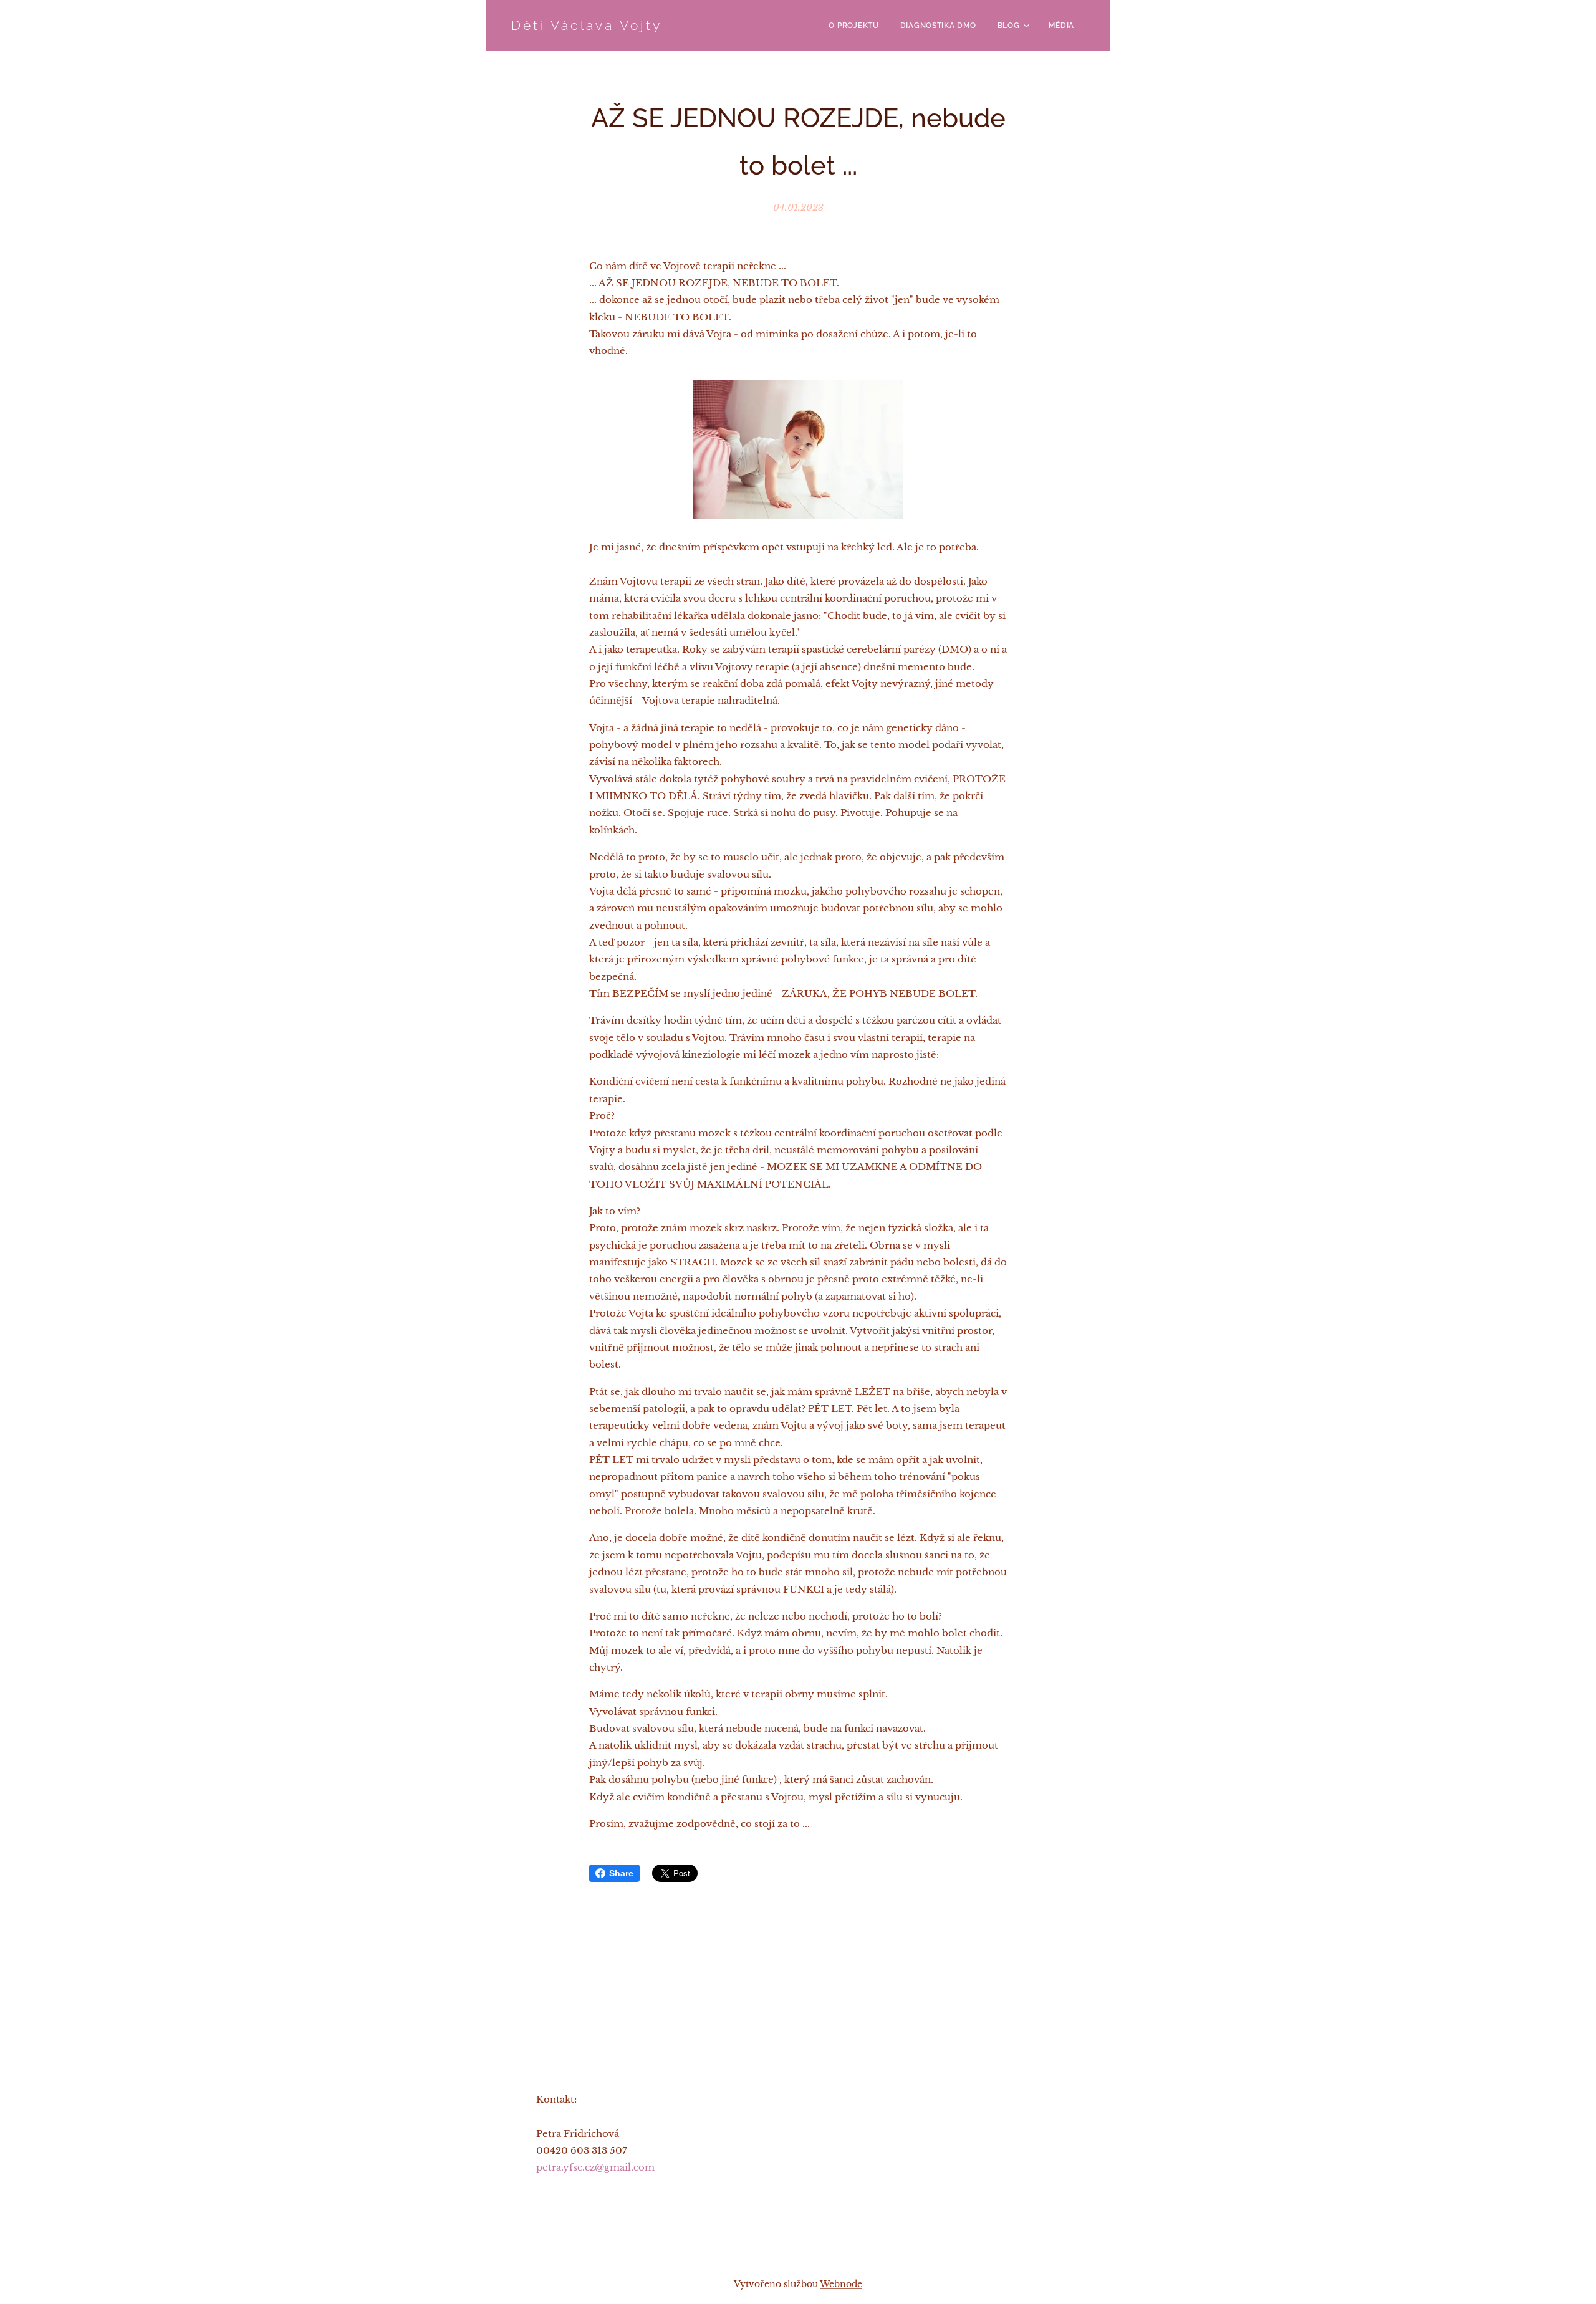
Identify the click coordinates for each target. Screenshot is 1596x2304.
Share (621, 1873)
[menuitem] (853, 26)
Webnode (841, 2284)
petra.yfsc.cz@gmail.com (595, 2167)
